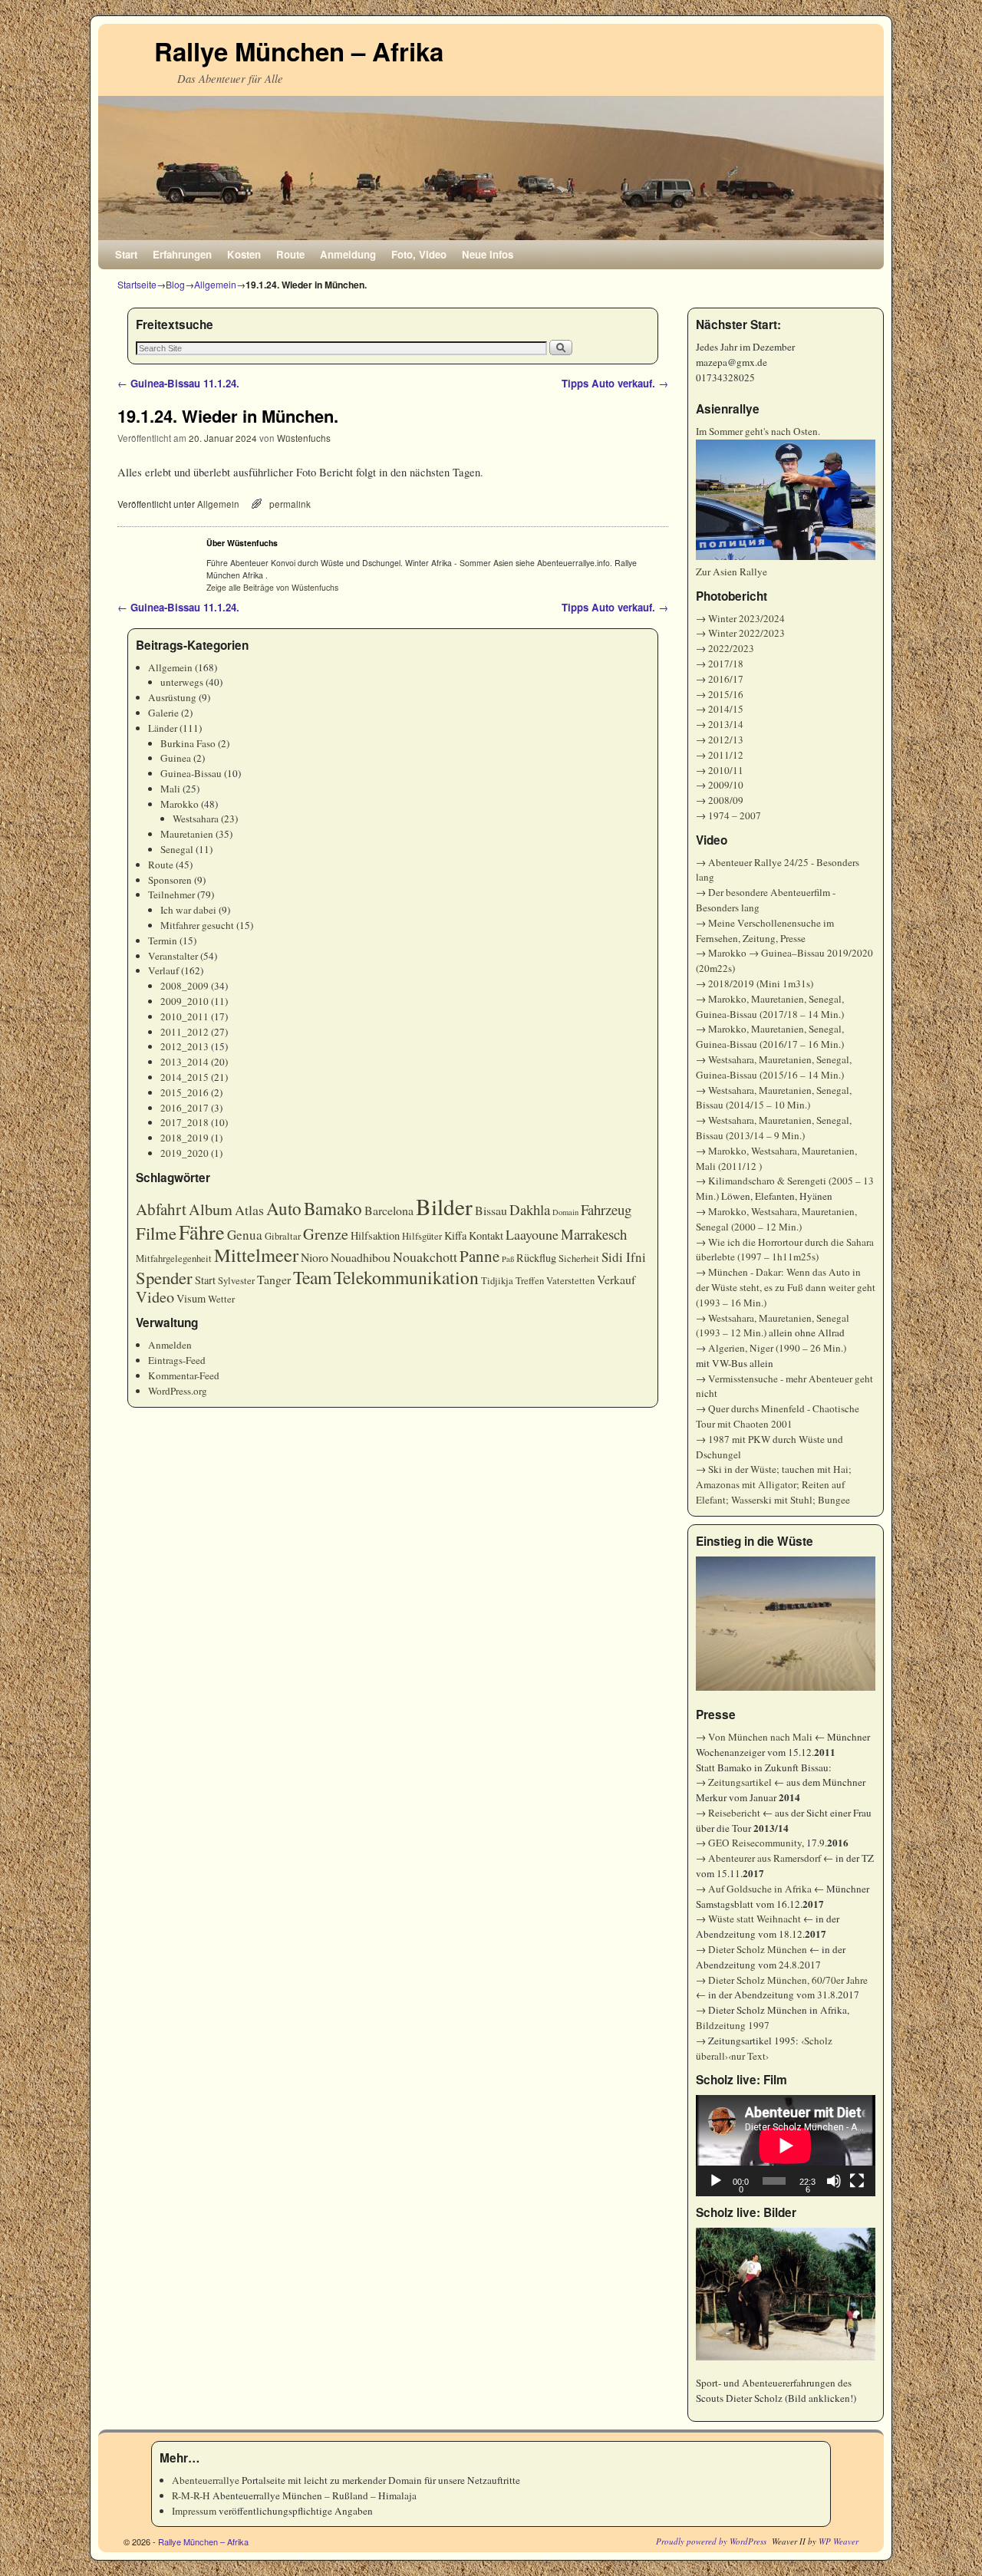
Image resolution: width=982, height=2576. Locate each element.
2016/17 (726, 679)
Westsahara (196, 819)
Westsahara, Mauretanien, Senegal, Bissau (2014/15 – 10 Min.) (774, 1098)
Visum (191, 1298)
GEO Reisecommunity (755, 1843)
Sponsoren (170, 880)
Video (155, 1297)
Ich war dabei (188, 910)
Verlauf (163, 970)
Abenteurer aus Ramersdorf (765, 1858)
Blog (175, 284)
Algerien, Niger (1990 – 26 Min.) (777, 1348)
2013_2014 (185, 1062)
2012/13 (726, 740)
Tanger (274, 1279)
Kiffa (455, 1235)
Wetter (221, 1299)
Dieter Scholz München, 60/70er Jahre (788, 1980)
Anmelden (170, 1345)
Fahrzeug (606, 1209)
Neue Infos (488, 254)
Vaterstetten (570, 1281)
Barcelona (389, 1210)
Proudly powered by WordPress (711, 2541)
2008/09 (726, 800)
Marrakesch (594, 1234)
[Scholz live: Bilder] (786, 2294)
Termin (163, 940)
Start (126, 254)
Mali (170, 789)
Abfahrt (161, 1209)
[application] (786, 2146)
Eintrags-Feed (177, 1360)
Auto (284, 1208)
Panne (479, 1256)
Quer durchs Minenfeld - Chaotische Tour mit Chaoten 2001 (778, 1416)
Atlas (249, 1210)
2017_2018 (185, 1122)
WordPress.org (178, 1391)
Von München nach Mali (760, 1737)
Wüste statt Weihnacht (755, 1919)
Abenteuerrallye (206, 2480)
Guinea (176, 758)
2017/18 (726, 664)
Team (312, 1277)
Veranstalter (173, 956)
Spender (164, 1277)
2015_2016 (185, 1092)
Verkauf (616, 1279)
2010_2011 (185, 1016)
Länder (163, 728)
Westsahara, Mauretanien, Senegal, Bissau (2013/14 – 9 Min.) (774, 1128)
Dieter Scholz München (758, 1949)
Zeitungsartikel (740, 1782)
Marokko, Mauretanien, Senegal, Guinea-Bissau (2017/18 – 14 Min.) (770, 1006)
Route (290, 254)
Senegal (177, 849)
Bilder (444, 1206)
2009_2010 (185, 1001)
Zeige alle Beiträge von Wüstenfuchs (272, 587)
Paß (508, 1259)
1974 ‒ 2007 (735, 815)
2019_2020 (185, 1153)
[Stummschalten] (834, 2181)
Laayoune (532, 1234)
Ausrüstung (172, 697)
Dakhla (530, 1209)
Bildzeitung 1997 (733, 2025)
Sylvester (236, 1281)
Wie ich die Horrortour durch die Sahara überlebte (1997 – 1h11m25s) (785, 1250)
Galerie (163, 713)
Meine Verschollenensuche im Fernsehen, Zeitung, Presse (765, 931)
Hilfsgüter (422, 1236)
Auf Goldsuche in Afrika (760, 1889)
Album (211, 1209)
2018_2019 (185, 1138)
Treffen (530, 1281)
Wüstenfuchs (304, 438)
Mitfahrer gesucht (197, 925)
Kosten (244, 254)
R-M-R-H (191, 2495)
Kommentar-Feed (184, 1375)
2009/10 (726, 785)
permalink (290, 504)
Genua (245, 1235)
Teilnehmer (171, 894)
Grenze (326, 1234)
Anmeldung (348, 254)
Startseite (137, 284)
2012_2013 (185, 1046)
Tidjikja (497, 1281)
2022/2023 (731, 648)
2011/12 (726, 755)
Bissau (491, 1210)
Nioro (315, 1257)
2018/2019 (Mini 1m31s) (761, 983)
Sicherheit (579, 1258)
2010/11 (726, 770)
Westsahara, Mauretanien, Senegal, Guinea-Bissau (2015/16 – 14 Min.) (774, 1067)
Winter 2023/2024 (746, 618)
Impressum (194, 2511)
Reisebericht (734, 1813)
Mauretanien (187, 834)
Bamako (333, 1208)
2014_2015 (185, 1077)
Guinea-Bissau (191, 773)
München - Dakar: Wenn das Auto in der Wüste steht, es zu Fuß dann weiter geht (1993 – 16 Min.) (786, 1287)
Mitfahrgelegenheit (174, 1258)
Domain (565, 1212)
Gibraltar (283, 1236)
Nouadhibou (361, 1257)
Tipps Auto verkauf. (615, 383)
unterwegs (182, 682)
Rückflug (536, 1258)
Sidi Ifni (624, 1257)
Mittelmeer (256, 1255)
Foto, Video (419, 254)
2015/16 (726, 694)
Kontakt (486, 1235)
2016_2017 (185, 1108)
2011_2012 (185, 1032)
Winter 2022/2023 (746, 633)
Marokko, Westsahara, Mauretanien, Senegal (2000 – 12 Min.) (776, 1219)
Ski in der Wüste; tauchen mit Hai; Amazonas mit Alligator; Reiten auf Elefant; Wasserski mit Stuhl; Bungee (774, 1484)
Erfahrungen (182, 254)
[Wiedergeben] (716, 2181)
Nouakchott (425, 1257)
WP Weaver (839, 2541)
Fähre (202, 1232)
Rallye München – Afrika (299, 51)
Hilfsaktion (375, 1235)
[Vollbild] (857, 2181)
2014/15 (726, 709)
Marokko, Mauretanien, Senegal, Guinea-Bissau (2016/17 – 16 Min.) (770, 1036)
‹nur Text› (748, 2056)
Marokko (180, 804)
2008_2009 (185, 986)
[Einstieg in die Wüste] (786, 1624)
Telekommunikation (406, 1277)
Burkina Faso (188, 743)
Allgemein (215, 284)
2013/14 (726, 724)
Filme (156, 1233)
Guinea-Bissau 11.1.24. (178, 383)
